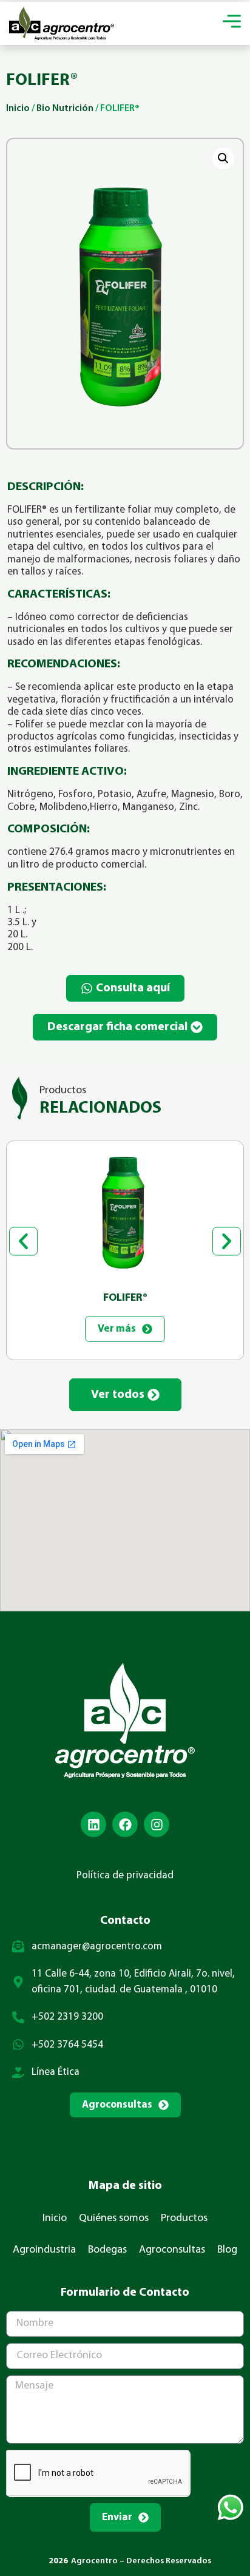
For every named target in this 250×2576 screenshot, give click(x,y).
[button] (223, 158)
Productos (184, 2219)
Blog (227, 2250)
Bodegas (107, 2250)
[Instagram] (157, 1824)
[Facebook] (125, 1824)
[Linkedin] (93, 1824)
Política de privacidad (125, 1876)
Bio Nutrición (65, 109)
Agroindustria (44, 2250)
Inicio (18, 109)
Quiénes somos (114, 2219)
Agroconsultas (172, 2250)
